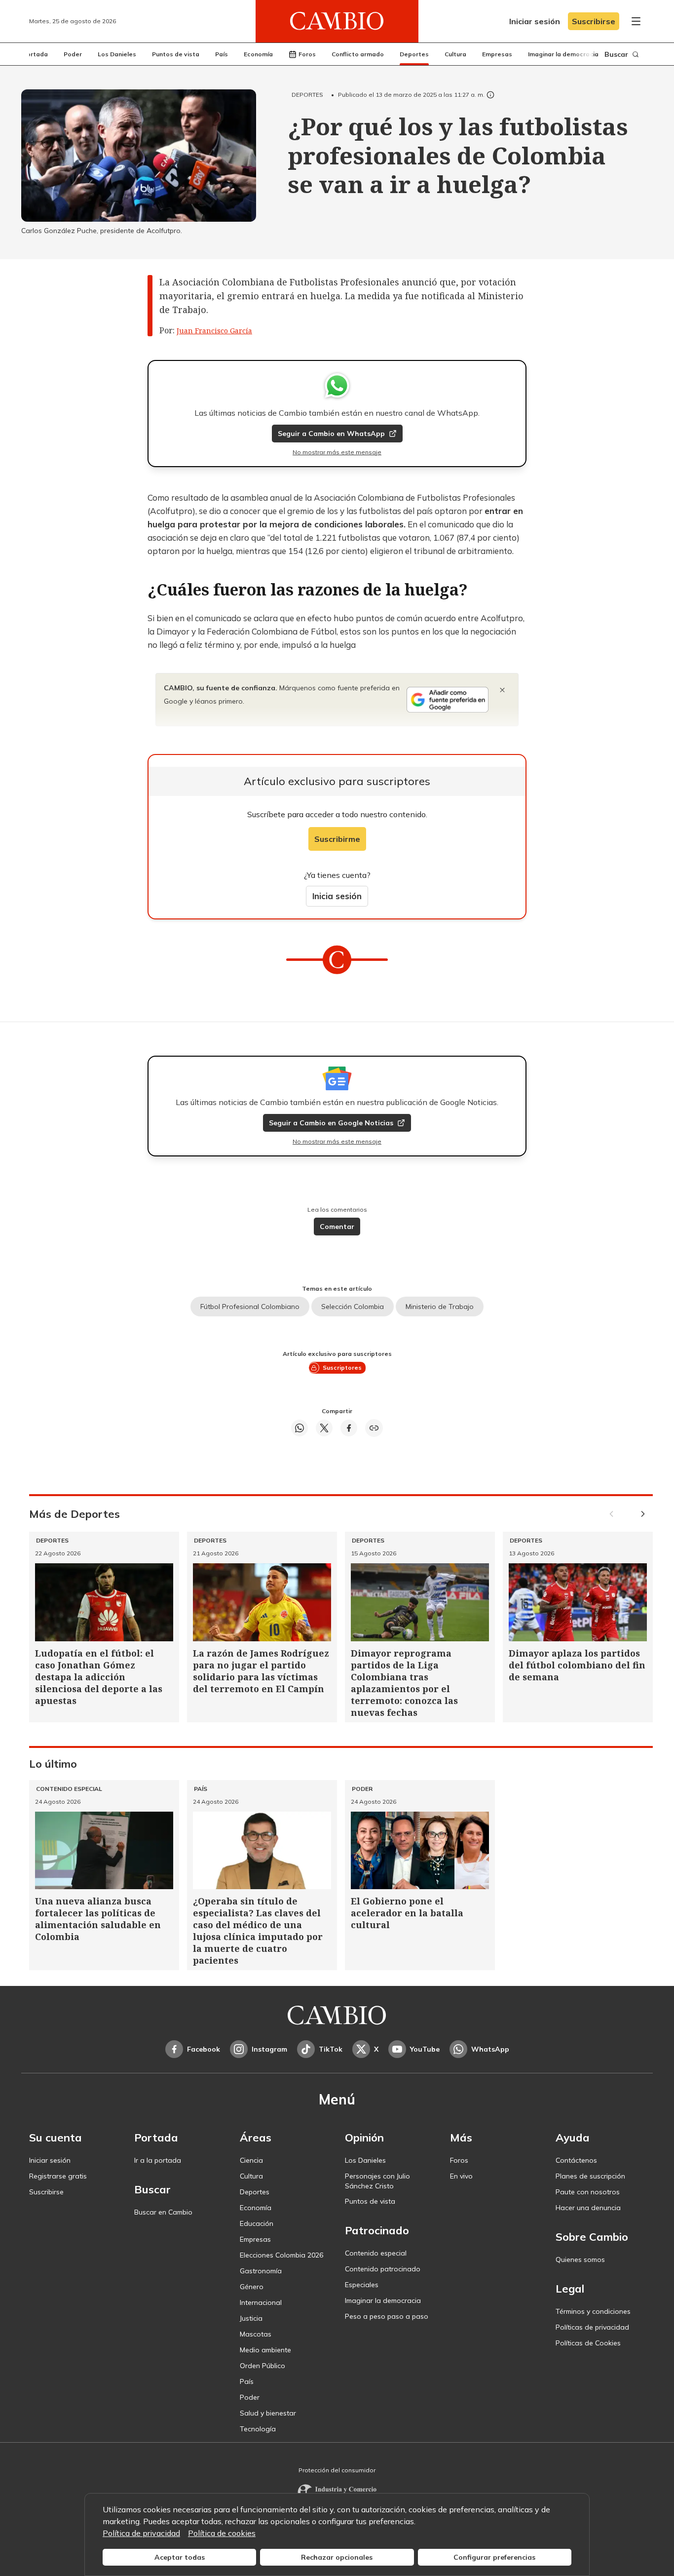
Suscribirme (337, 839)
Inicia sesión (337, 896)
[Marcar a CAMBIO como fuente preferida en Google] (448, 700)
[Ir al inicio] (337, 21)
